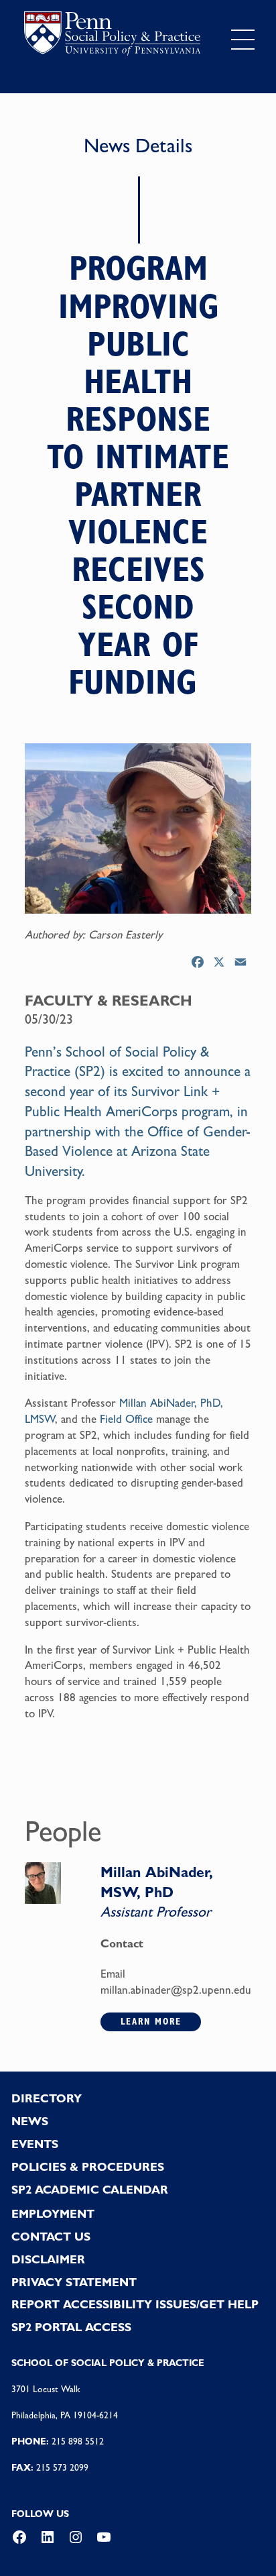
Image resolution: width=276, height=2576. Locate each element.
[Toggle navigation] (243, 39)
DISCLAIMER (48, 2259)
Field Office (126, 1419)
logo (112, 37)
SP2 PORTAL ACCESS (71, 2327)
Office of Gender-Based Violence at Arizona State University (138, 1151)
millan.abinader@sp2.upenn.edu (176, 1990)
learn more (151, 2021)
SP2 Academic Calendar (90, 2190)
